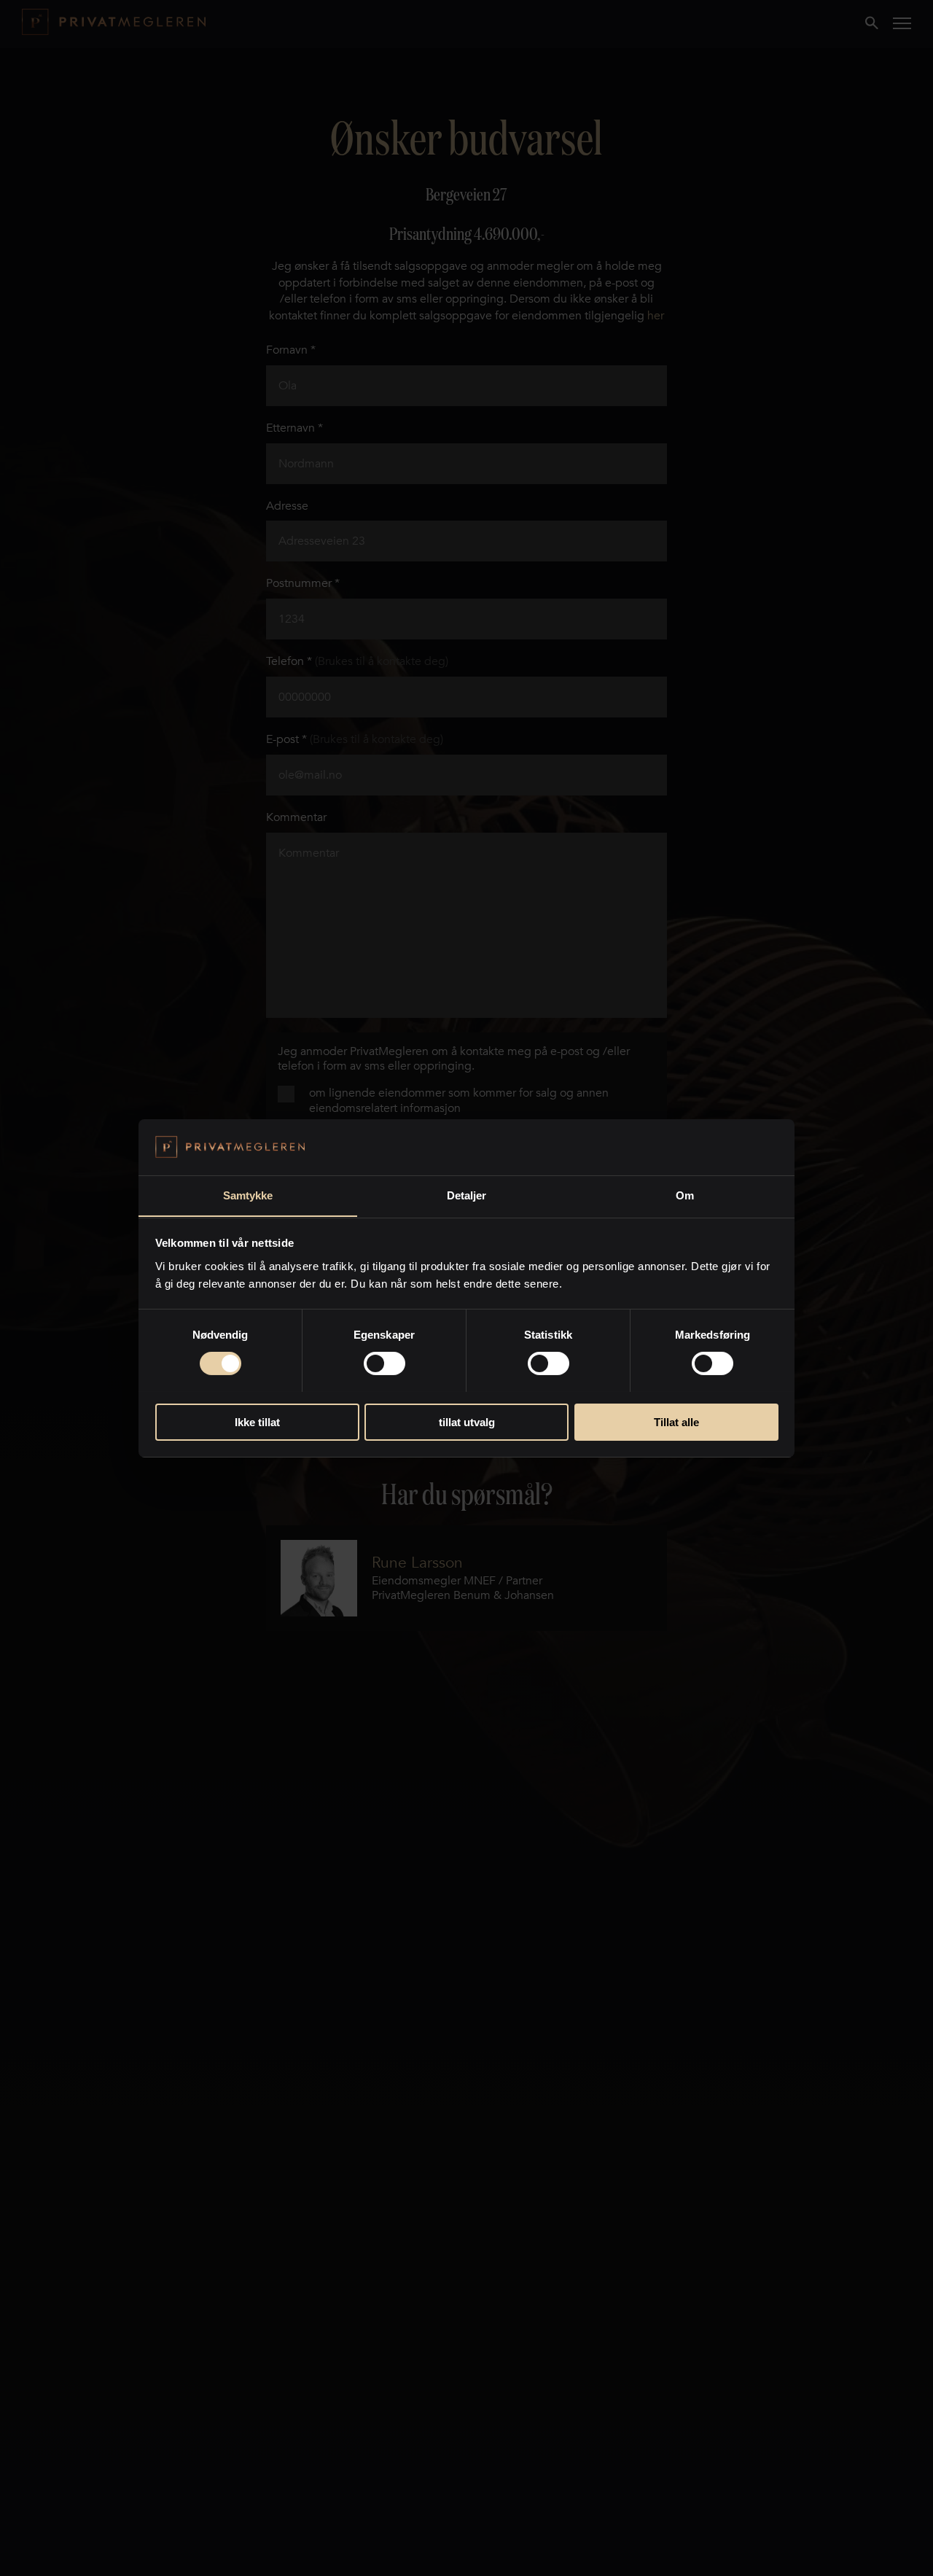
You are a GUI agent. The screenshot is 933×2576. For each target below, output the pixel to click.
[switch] (384, 1363)
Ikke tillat (257, 1421)
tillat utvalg (467, 1421)
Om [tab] (685, 1195)
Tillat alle (676, 1421)
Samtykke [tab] (248, 1195)
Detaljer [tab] (467, 1195)
